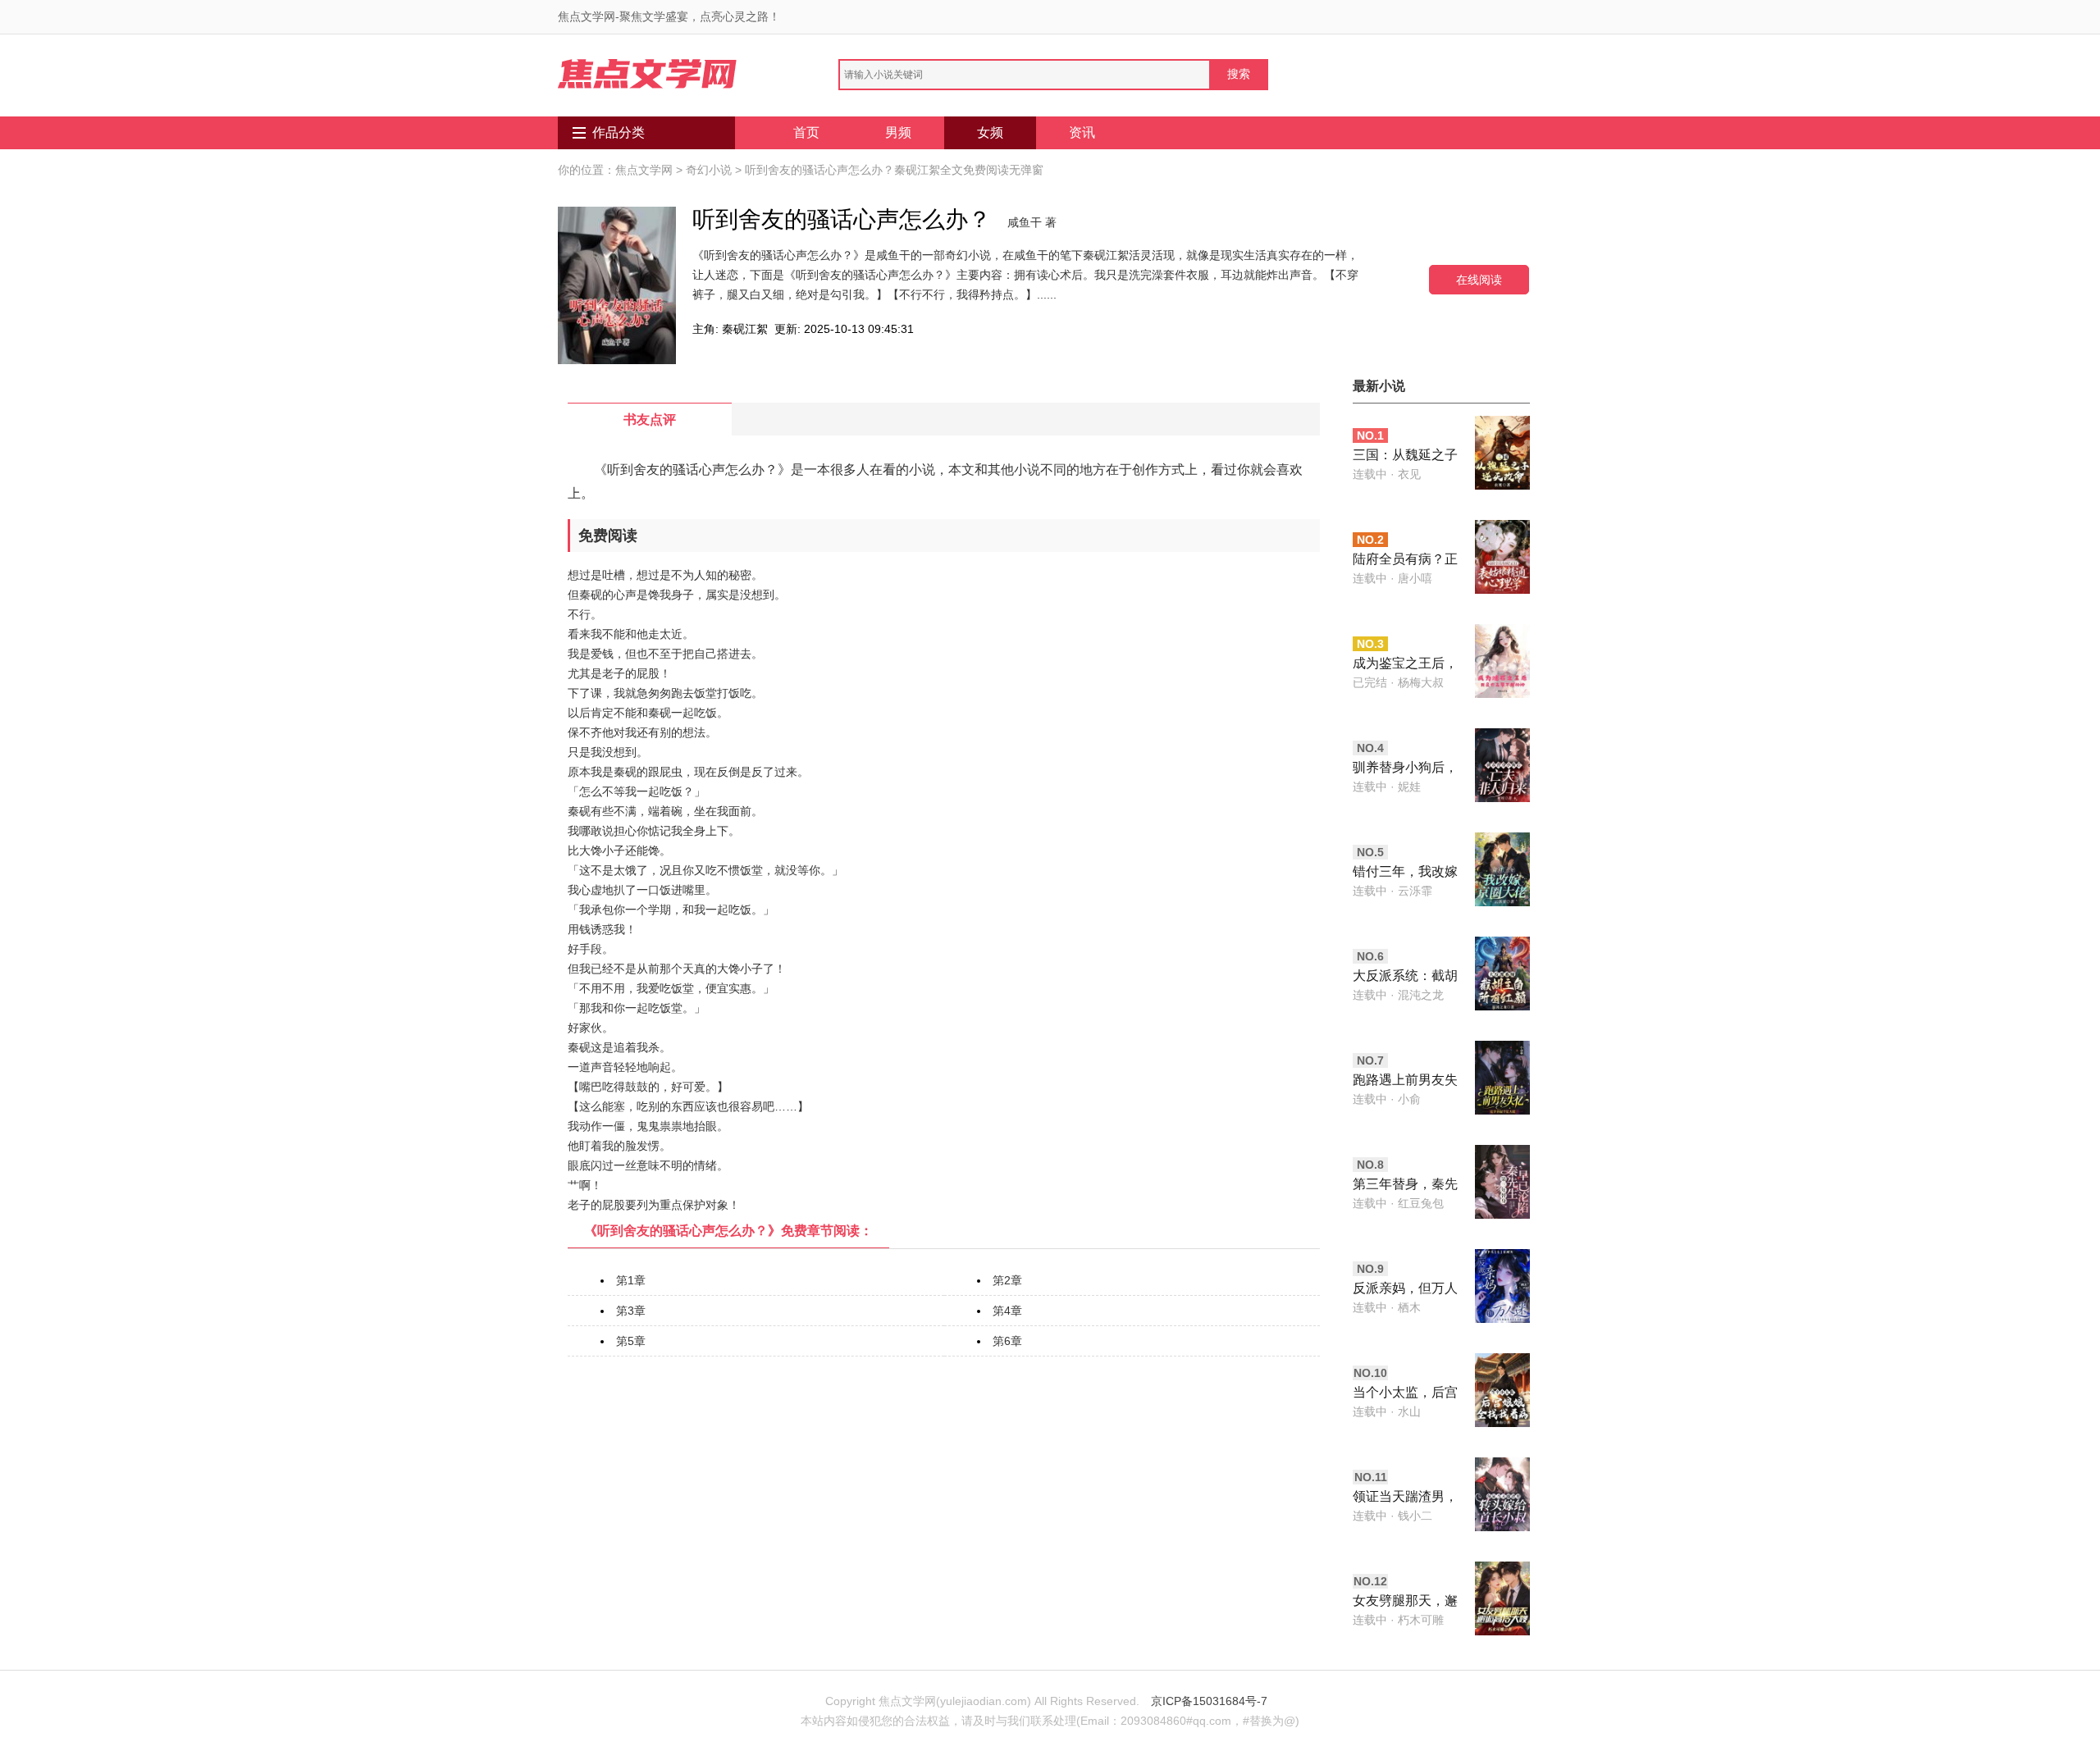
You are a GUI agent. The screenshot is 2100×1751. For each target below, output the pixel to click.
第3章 (631, 1311)
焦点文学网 (644, 170)
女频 (990, 132)
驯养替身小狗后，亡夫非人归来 (1405, 769)
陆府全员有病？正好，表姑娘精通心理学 (1405, 561)
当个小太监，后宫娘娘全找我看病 (1405, 1394)
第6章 (1007, 1341)
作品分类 (619, 132)
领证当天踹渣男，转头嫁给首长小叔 (1405, 1498)
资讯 (1082, 132)
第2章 (1007, 1280)
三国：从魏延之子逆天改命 (1405, 456)
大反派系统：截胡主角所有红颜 (1405, 977)
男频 (898, 132)
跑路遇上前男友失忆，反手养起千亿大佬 (1405, 1081)
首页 (806, 132)
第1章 (631, 1280)
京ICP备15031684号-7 (1209, 1701)
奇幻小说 (709, 170)
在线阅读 (1479, 279)
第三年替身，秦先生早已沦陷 (1405, 1186)
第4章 (1007, 1311)
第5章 (631, 1341)
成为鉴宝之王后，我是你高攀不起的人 (1405, 665)
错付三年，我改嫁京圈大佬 (1405, 873)
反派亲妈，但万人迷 (1405, 1290)
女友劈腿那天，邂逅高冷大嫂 (1405, 1602)
